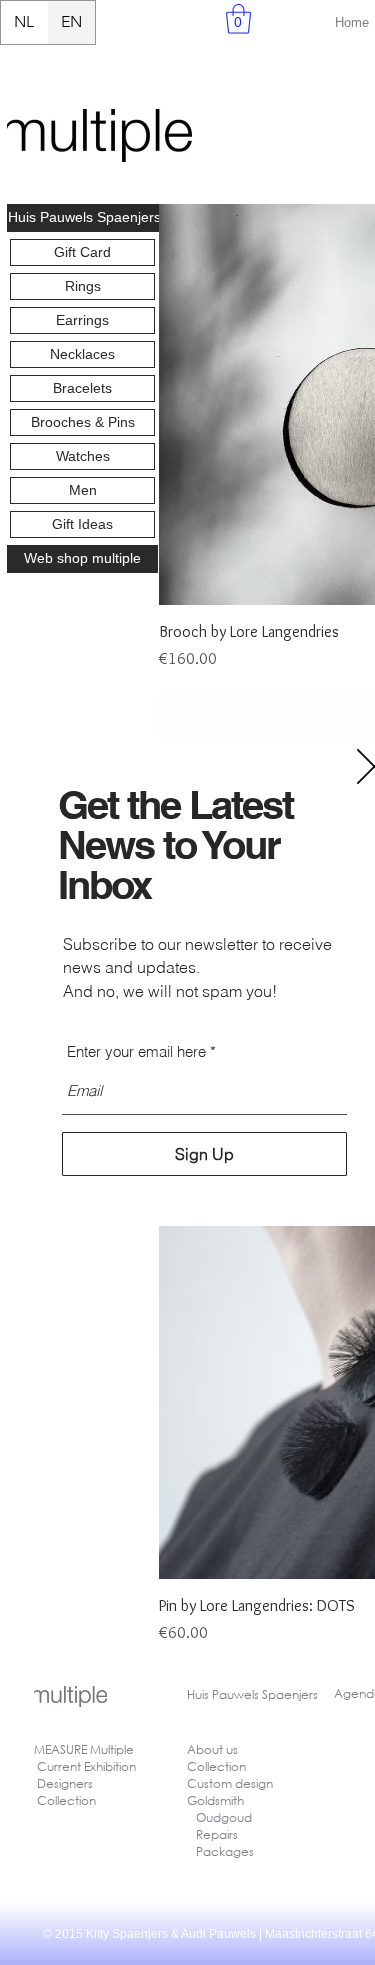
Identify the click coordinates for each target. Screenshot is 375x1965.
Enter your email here (136, 1051)
